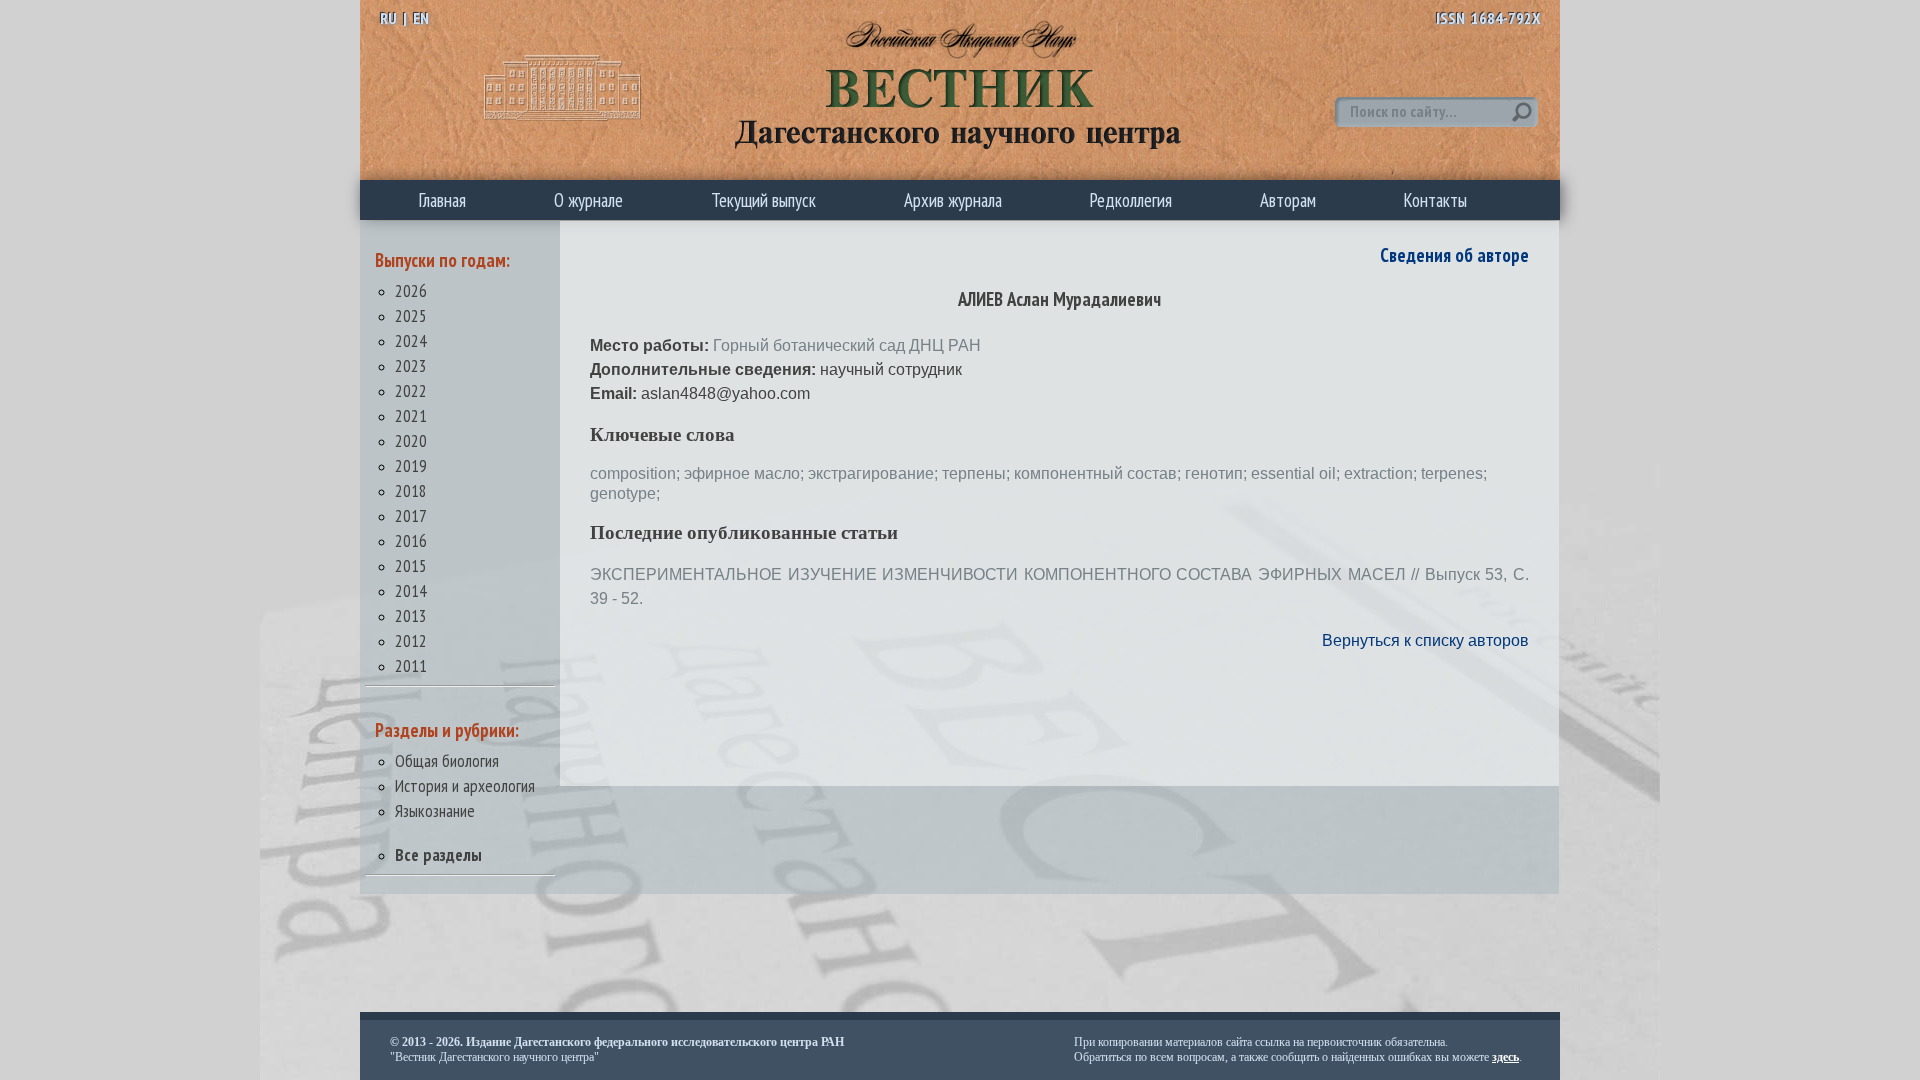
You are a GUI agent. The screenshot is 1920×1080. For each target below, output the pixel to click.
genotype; (625, 493)
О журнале (588, 200)
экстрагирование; (875, 473)
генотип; (1218, 473)
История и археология (465, 785)
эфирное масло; (746, 473)
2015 (411, 565)
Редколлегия (1131, 200)
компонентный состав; (1099, 473)
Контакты (1435, 200)
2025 (411, 315)
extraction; (1382, 473)
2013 (411, 615)
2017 (411, 515)
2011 (411, 665)
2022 (411, 390)
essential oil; (1297, 473)
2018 (411, 490)
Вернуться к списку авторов (1425, 640)
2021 (411, 415)
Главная (442, 200)
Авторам (1288, 200)
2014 (411, 590)
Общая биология (447, 760)
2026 (411, 290)
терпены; (978, 473)
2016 (411, 540)
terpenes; (1454, 473)
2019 (411, 465)
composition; (637, 473)
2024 (411, 340)
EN (421, 18)
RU (388, 18)
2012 (411, 640)
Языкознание (435, 810)
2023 (411, 365)
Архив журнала (953, 200)
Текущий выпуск (763, 200)
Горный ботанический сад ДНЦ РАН (847, 345)
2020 (411, 440)
